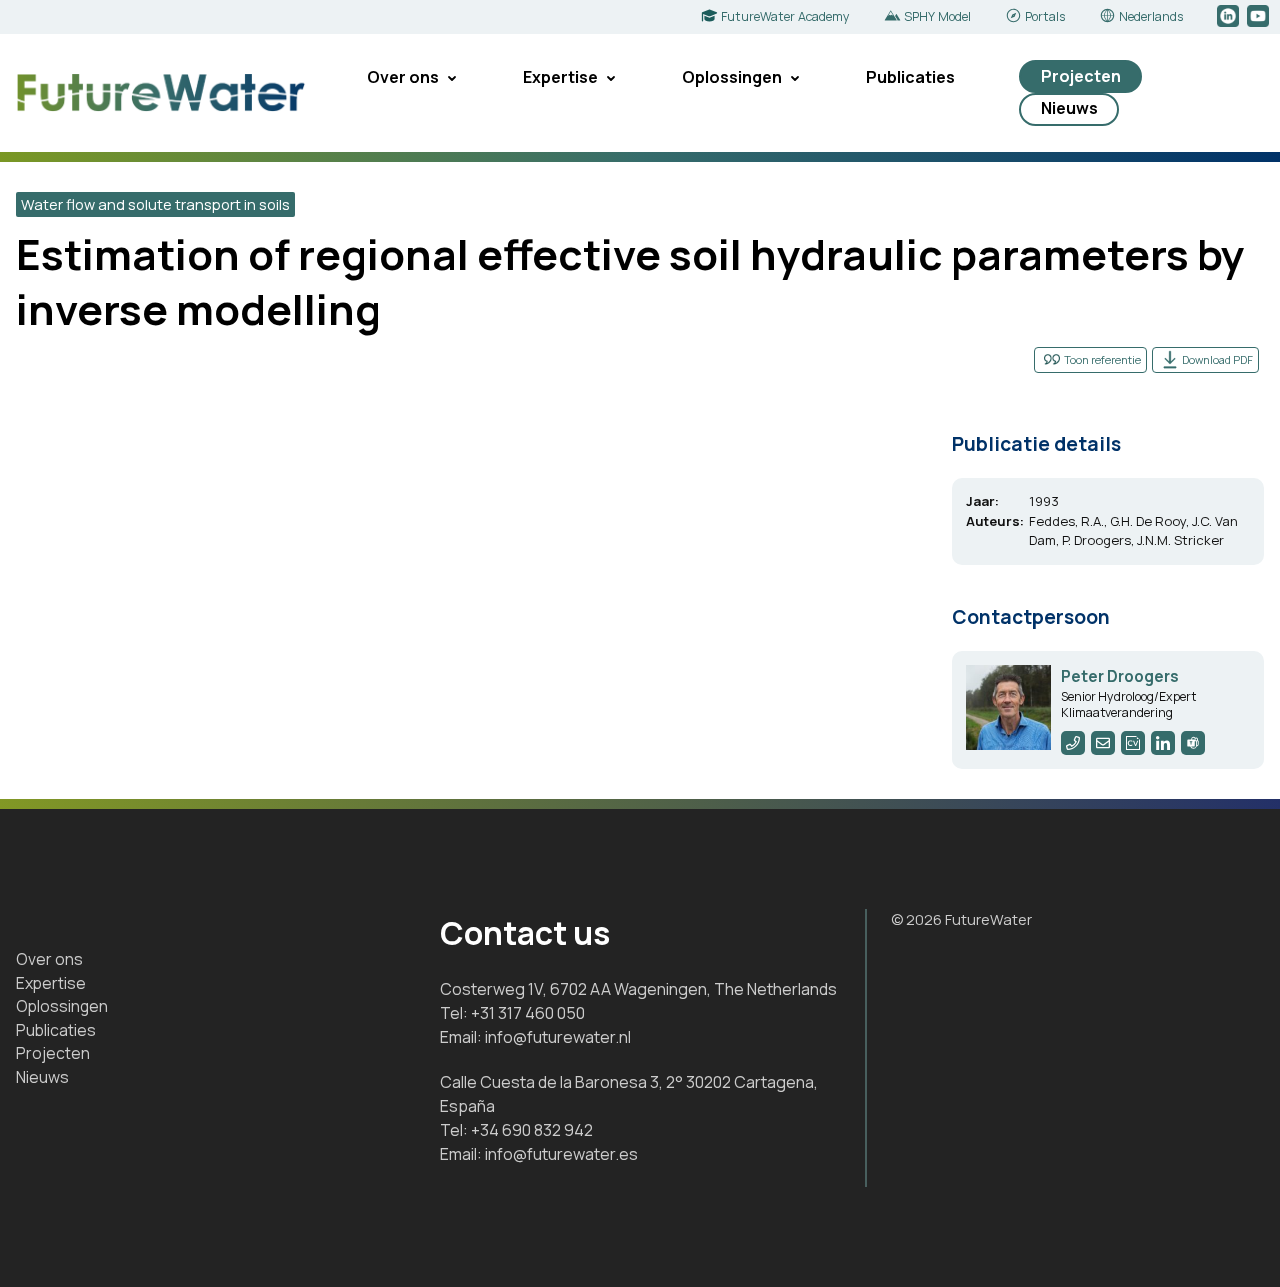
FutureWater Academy (785, 16)
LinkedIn (1229, 17)
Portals (1045, 16)
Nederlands (1151, 16)
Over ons (403, 77)
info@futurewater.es (561, 1154)
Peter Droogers (1120, 676)
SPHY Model (937, 16)
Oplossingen (732, 77)
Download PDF (1217, 359)
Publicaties (910, 77)
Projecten (1081, 76)
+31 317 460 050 (528, 1013)
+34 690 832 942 (532, 1130)
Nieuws (1069, 108)
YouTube (1259, 17)
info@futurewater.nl (558, 1037)
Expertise (560, 77)
